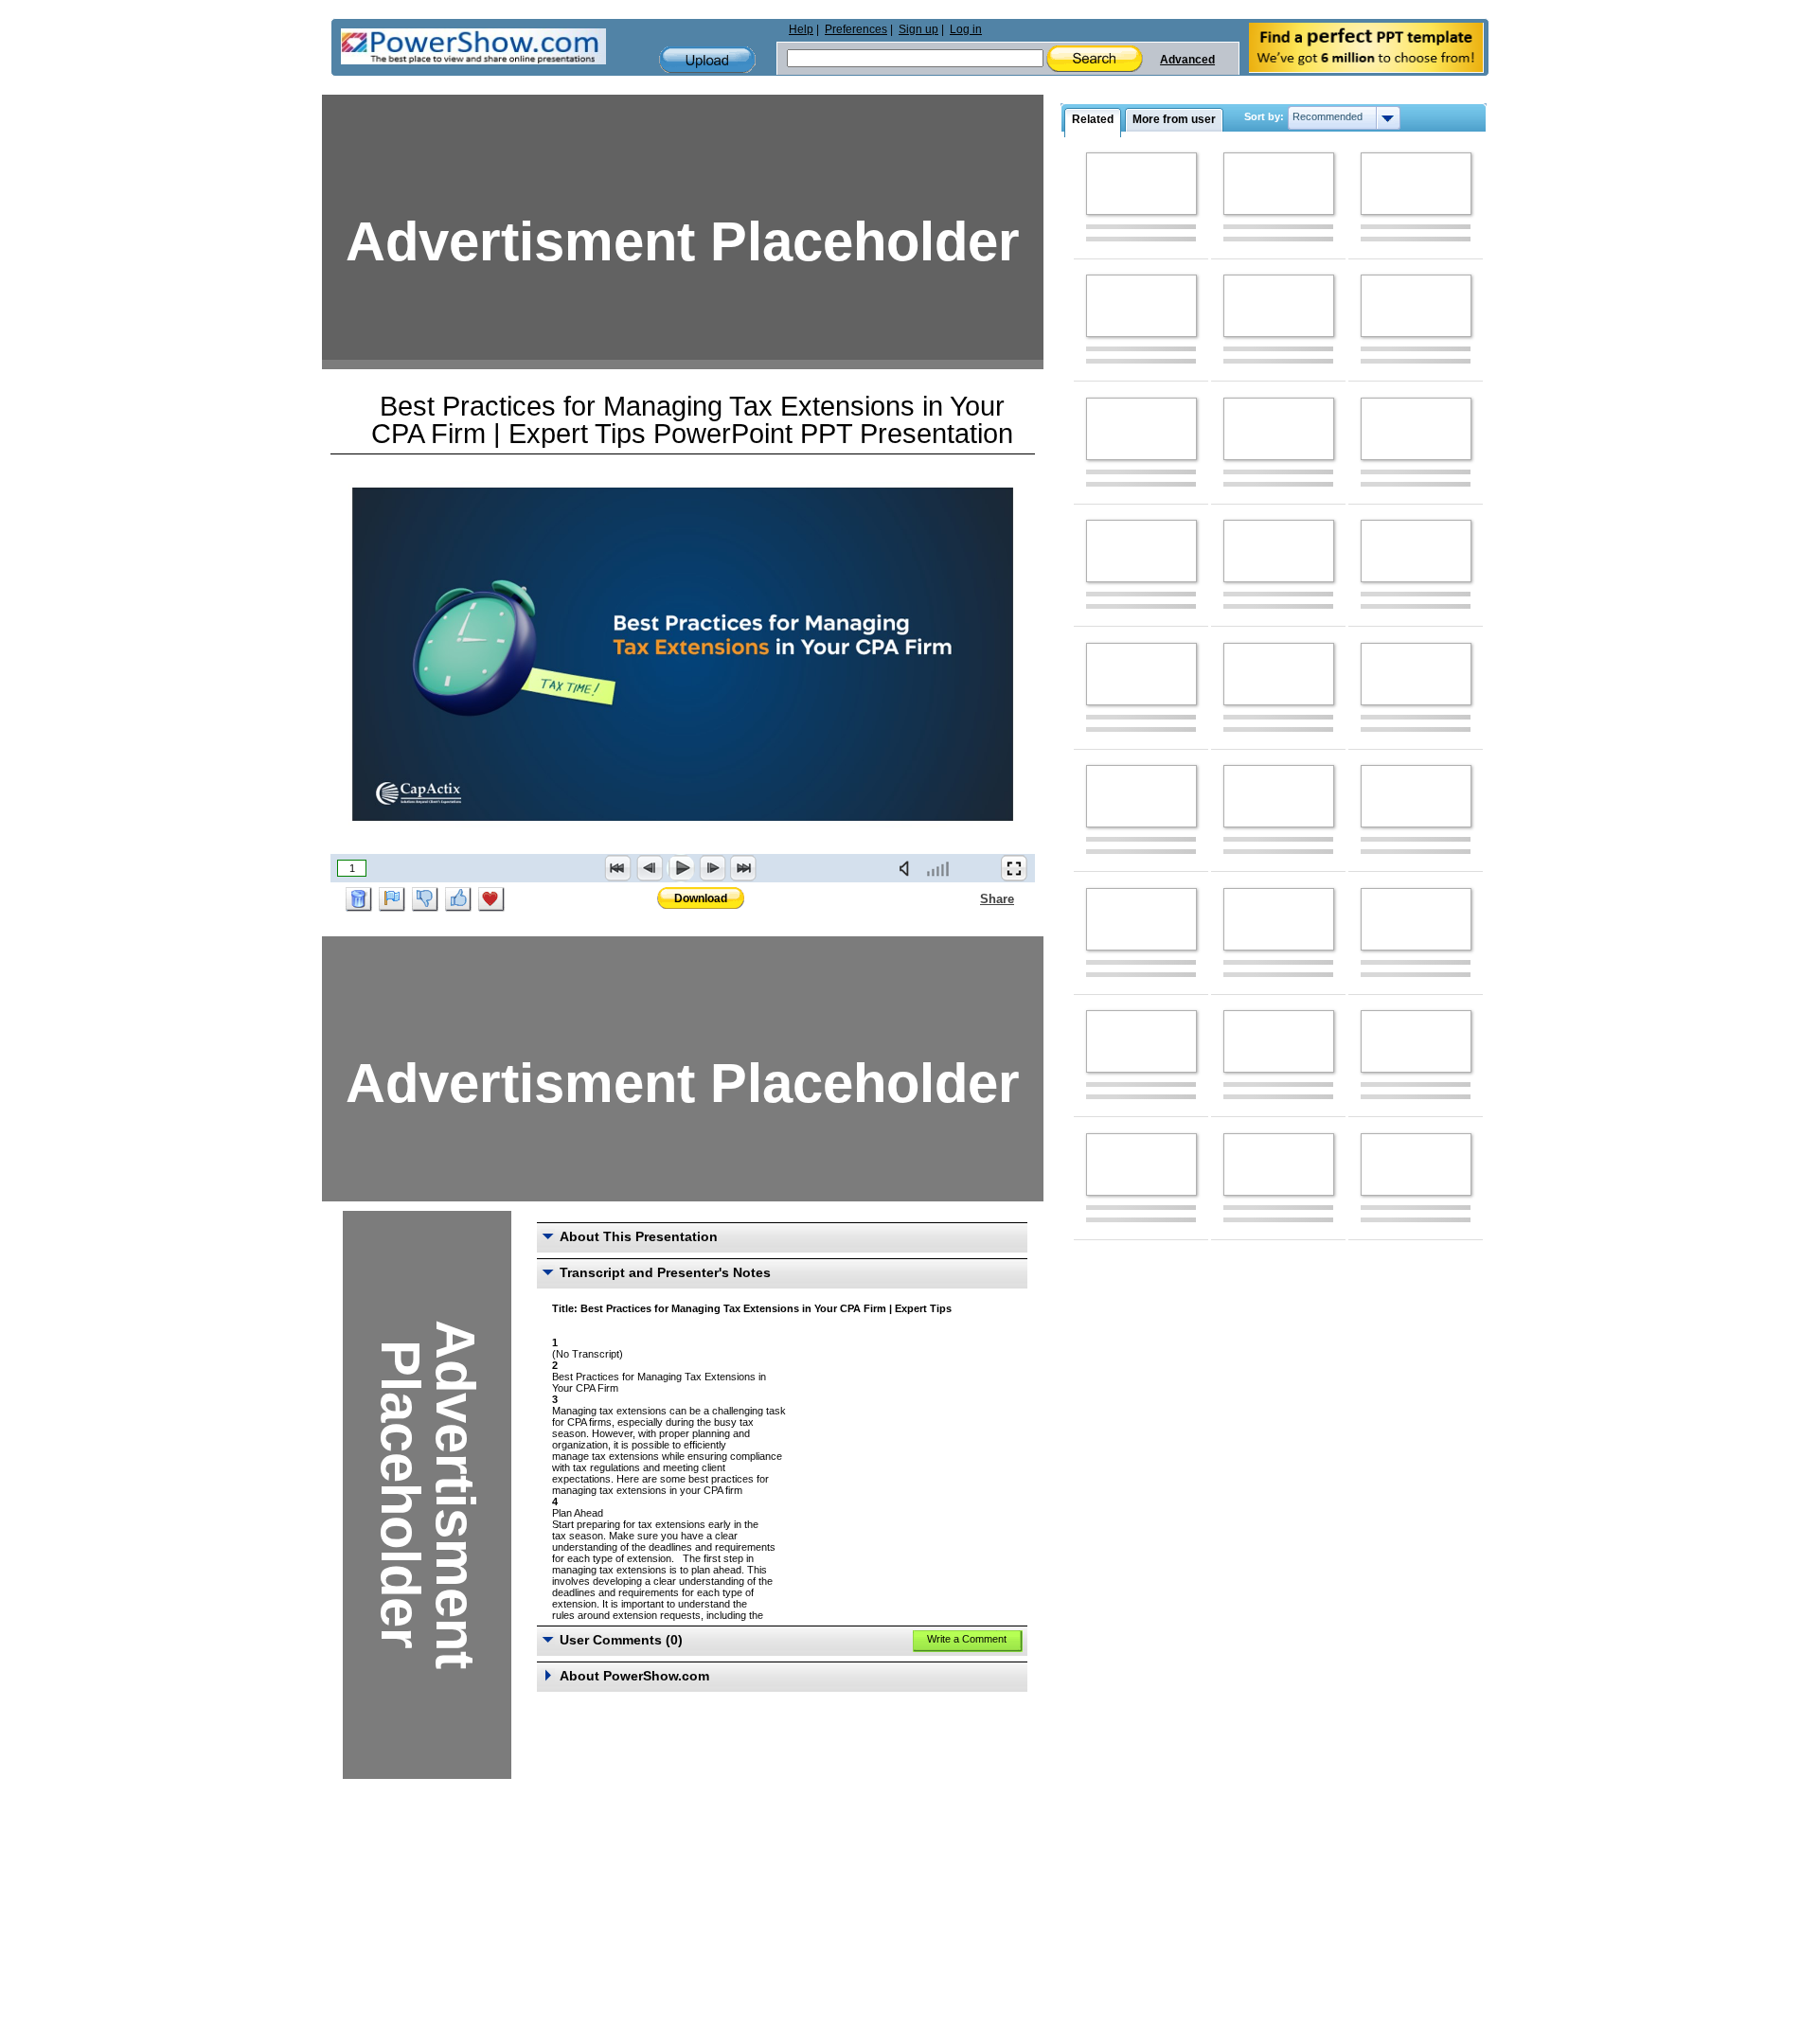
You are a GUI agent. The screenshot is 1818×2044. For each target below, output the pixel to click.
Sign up (918, 29)
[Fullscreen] (1014, 868)
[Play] (681, 868)
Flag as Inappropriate (392, 899)
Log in (966, 29)
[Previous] (650, 868)
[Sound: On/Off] (908, 868)
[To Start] (618, 868)
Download (701, 898)
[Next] (712, 868)
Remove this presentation (359, 899)
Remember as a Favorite (491, 899)
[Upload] (707, 60)
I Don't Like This (425, 899)
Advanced (1187, 60)
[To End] (743, 868)
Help (801, 29)
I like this (458, 899)
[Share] (969, 898)
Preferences (856, 29)
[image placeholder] (1141, 184)
